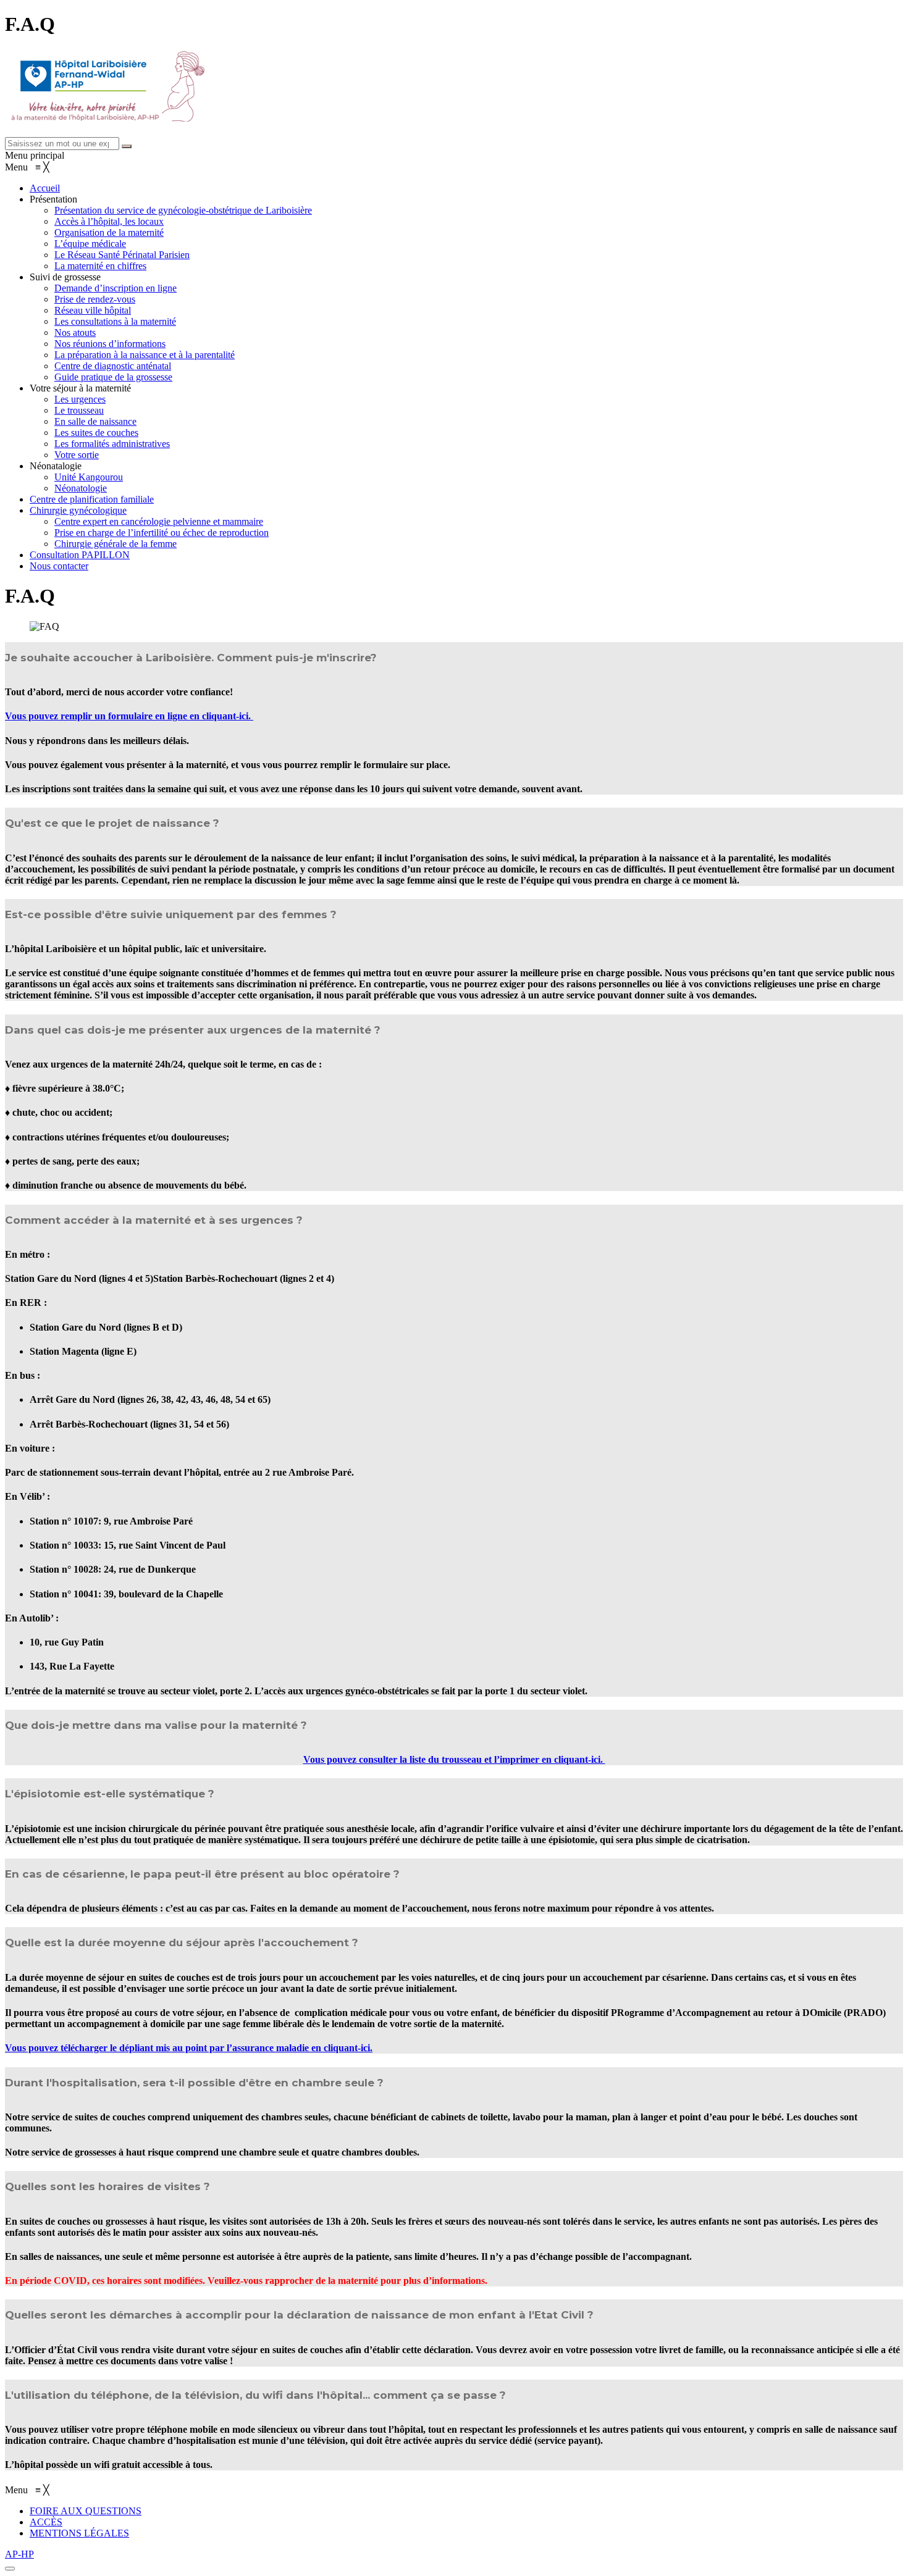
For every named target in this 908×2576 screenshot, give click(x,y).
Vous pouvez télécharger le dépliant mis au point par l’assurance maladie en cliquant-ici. (189, 2048)
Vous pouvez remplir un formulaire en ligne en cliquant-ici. (129, 716)
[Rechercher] (127, 146)
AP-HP (19, 2554)
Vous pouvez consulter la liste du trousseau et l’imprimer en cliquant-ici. (454, 1759)
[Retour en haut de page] (10, 2569)
